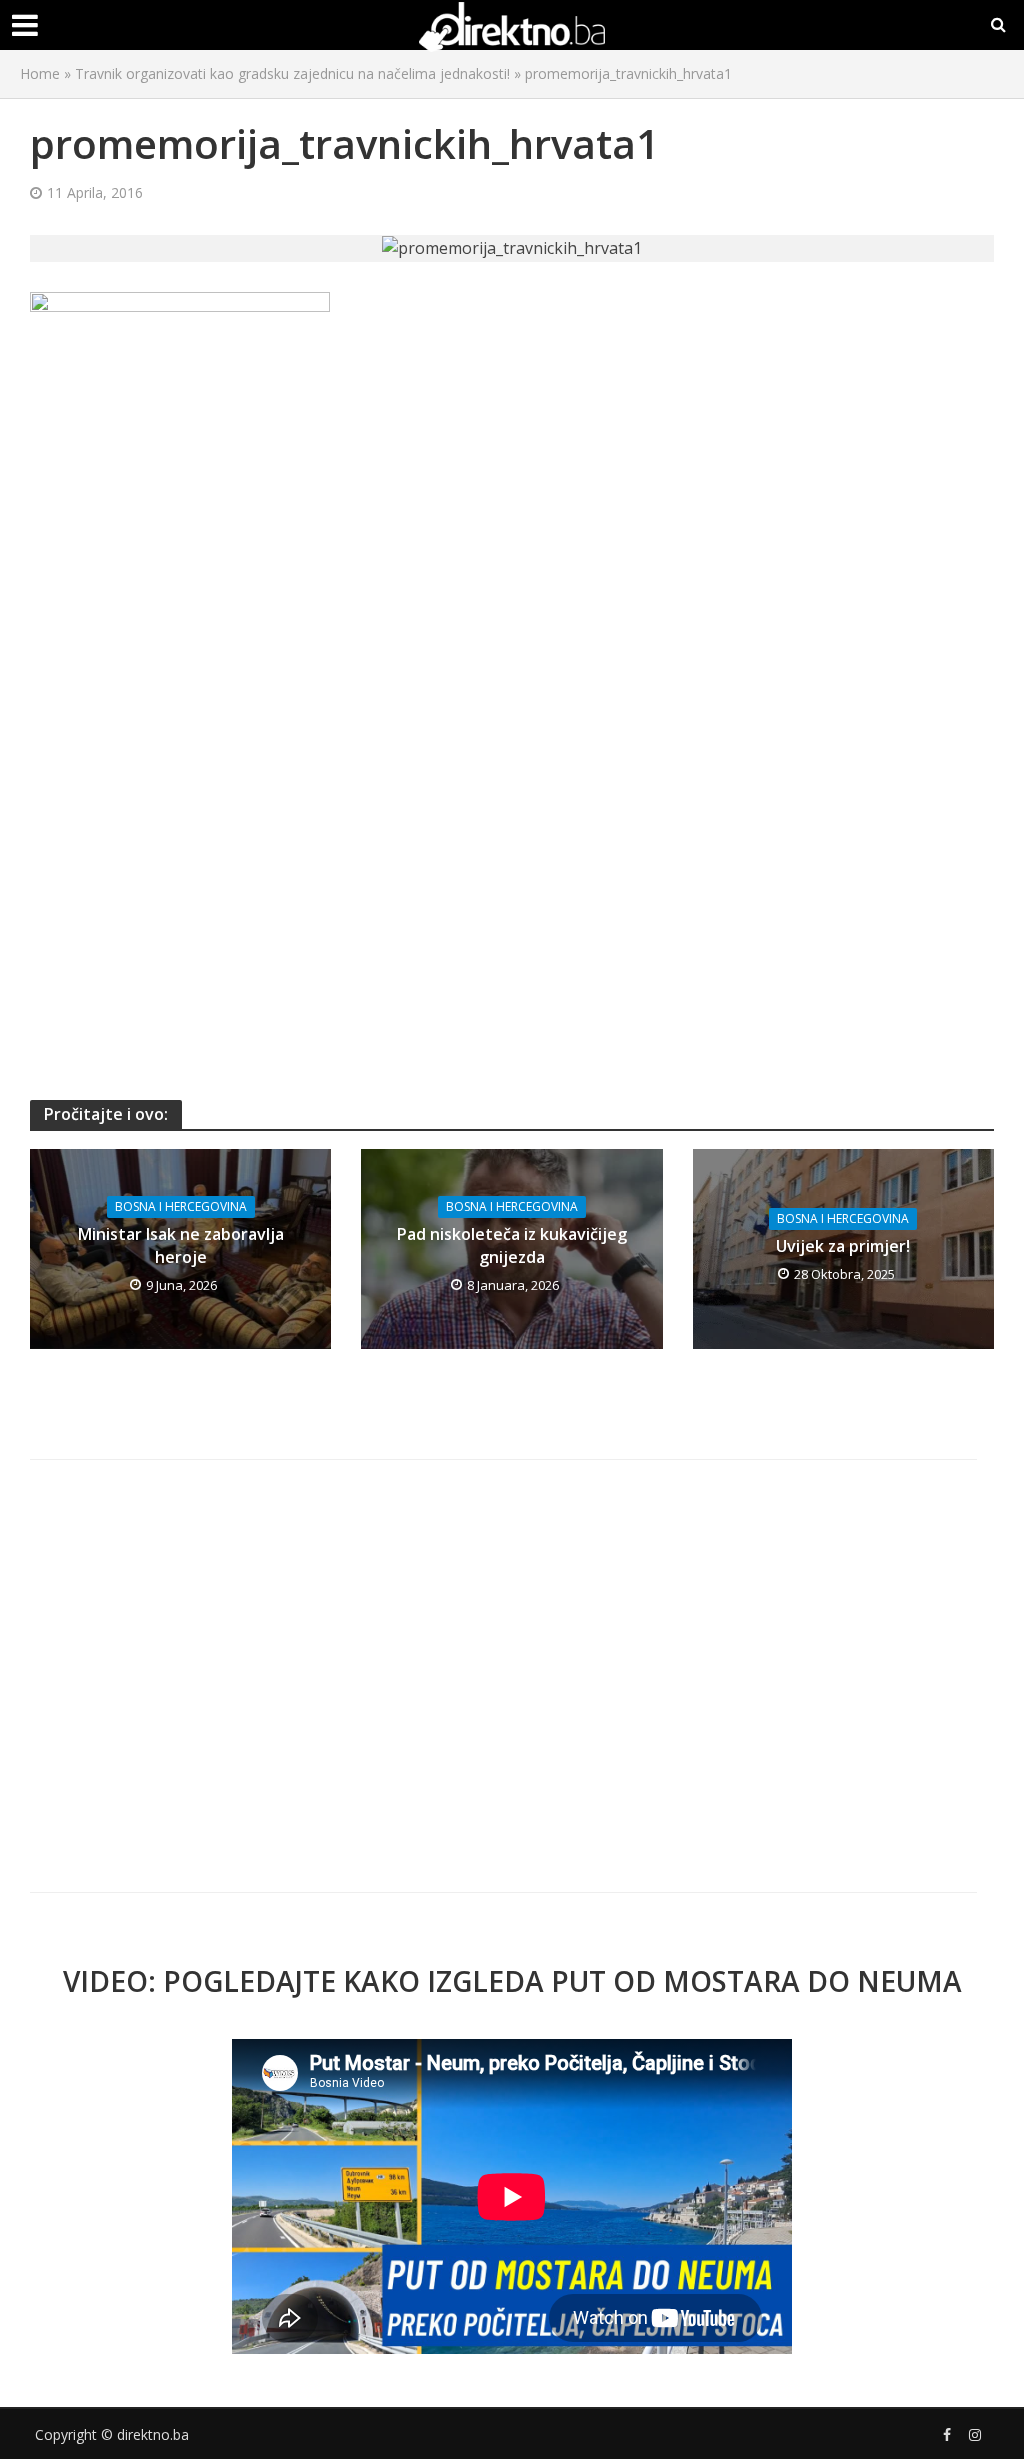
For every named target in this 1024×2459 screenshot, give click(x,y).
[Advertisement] (512, 632)
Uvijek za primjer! (843, 1246)
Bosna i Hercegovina (181, 1206)
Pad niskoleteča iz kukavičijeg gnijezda (512, 1245)
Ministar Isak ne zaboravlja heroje (181, 1245)
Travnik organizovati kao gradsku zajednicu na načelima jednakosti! (292, 73)
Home (40, 73)
